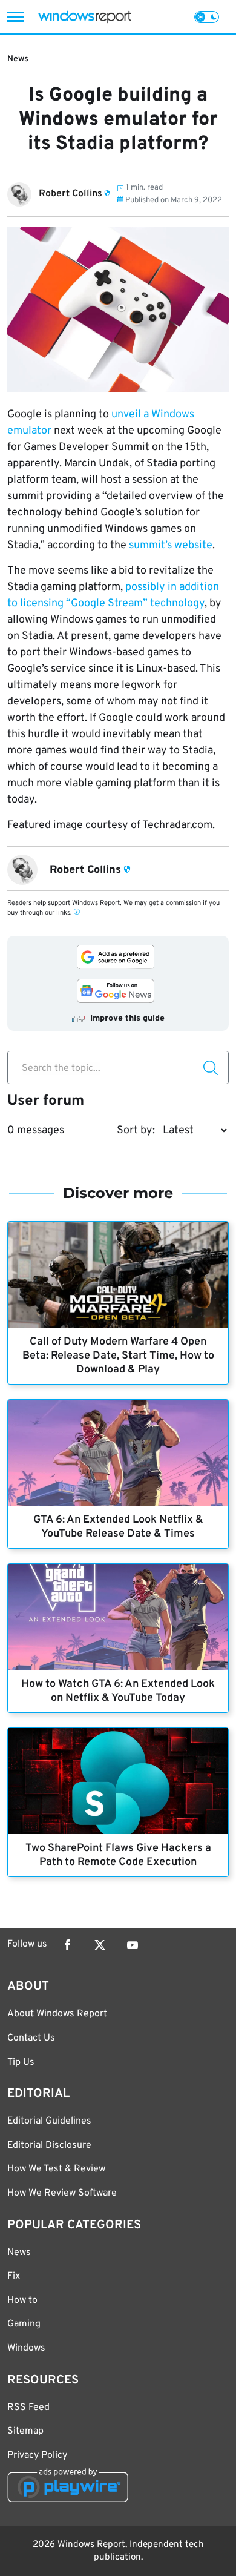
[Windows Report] (84, 17)
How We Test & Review (56, 2169)
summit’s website (171, 545)
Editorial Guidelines (49, 2121)
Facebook (67, 1945)
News (18, 59)
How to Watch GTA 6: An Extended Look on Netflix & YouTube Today (118, 1691)
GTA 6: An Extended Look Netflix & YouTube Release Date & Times (118, 1527)
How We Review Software (62, 2193)
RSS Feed (28, 2408)
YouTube (133, 1945)
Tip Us (21, 2062)
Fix (14, 2276)
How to (22, 2300)
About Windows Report (57, 2014)
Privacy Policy (37, 2455)
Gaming (24, 2324)
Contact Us (31, 2038)
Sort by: (136, 1131)
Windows (26, 2348)
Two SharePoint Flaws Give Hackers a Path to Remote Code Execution (118, 1855)
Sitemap (25, 2431)
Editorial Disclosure (49, 2145)
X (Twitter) (100, 1945)
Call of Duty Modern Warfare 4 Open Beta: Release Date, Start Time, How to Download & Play (118, 1356)
